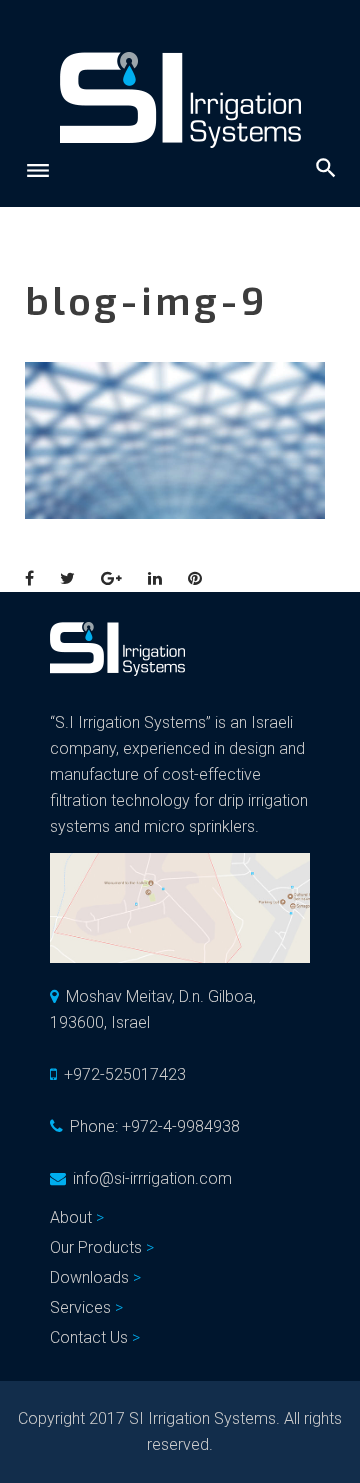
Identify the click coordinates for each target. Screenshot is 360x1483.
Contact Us (89, 1337)
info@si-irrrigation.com (152, 1178)
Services (80, 1307)
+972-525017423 (125, 1074)
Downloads (89, 1277)
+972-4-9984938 (181, 1126)
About (71, 1217)
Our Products (96, 1247)
